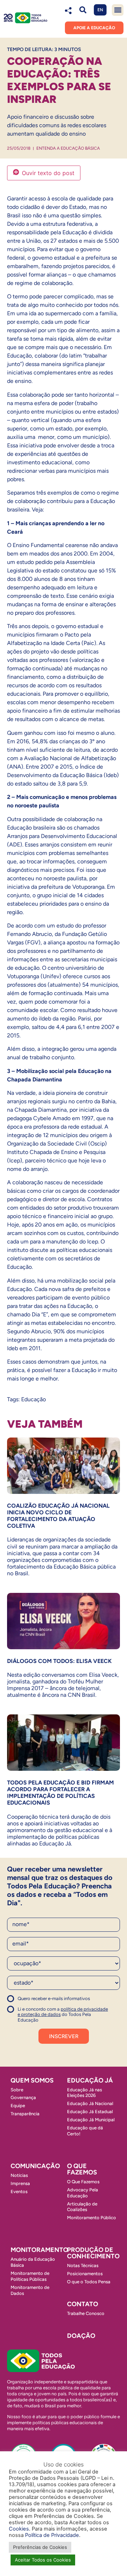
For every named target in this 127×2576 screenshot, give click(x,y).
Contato (83, 2304)
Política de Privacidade (52, 2535)
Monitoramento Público (92, 2218)
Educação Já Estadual (90, 2112)
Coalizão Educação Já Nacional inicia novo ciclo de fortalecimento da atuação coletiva (58, 1516)
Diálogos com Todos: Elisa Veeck (59, 1661)
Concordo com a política (33, 2002)
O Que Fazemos (83, 2182)
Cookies (19, 2529)
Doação (81, 2336)
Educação (34, 1399)
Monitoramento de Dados (30, 2290)
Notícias (19, 2175)
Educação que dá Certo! (85, 2131)
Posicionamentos (85, 2274)
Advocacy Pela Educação (83, 2193)
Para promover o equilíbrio (75, 694)
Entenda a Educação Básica (68, 148)
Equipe (18, 2106)
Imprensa (20, 2183)
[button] (83, 10)
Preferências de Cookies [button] (40, 2547)
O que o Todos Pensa (89, 2282)
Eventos (19, 2192)
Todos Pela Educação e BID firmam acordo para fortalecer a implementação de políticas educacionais (61, 1793)
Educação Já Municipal (91, 2120)
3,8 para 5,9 (72, 784)
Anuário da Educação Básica (33, 2262)
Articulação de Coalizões (82, 2207)
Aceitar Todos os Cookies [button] (43, 2560)
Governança (23, 2097)
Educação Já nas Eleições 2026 (84, 2093)
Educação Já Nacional (90, 2103)
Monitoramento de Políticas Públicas (30, 2276)
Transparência (25, 2114)
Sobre (17, 2090)
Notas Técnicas (83, 2265)
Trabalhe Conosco (86, 2313)
